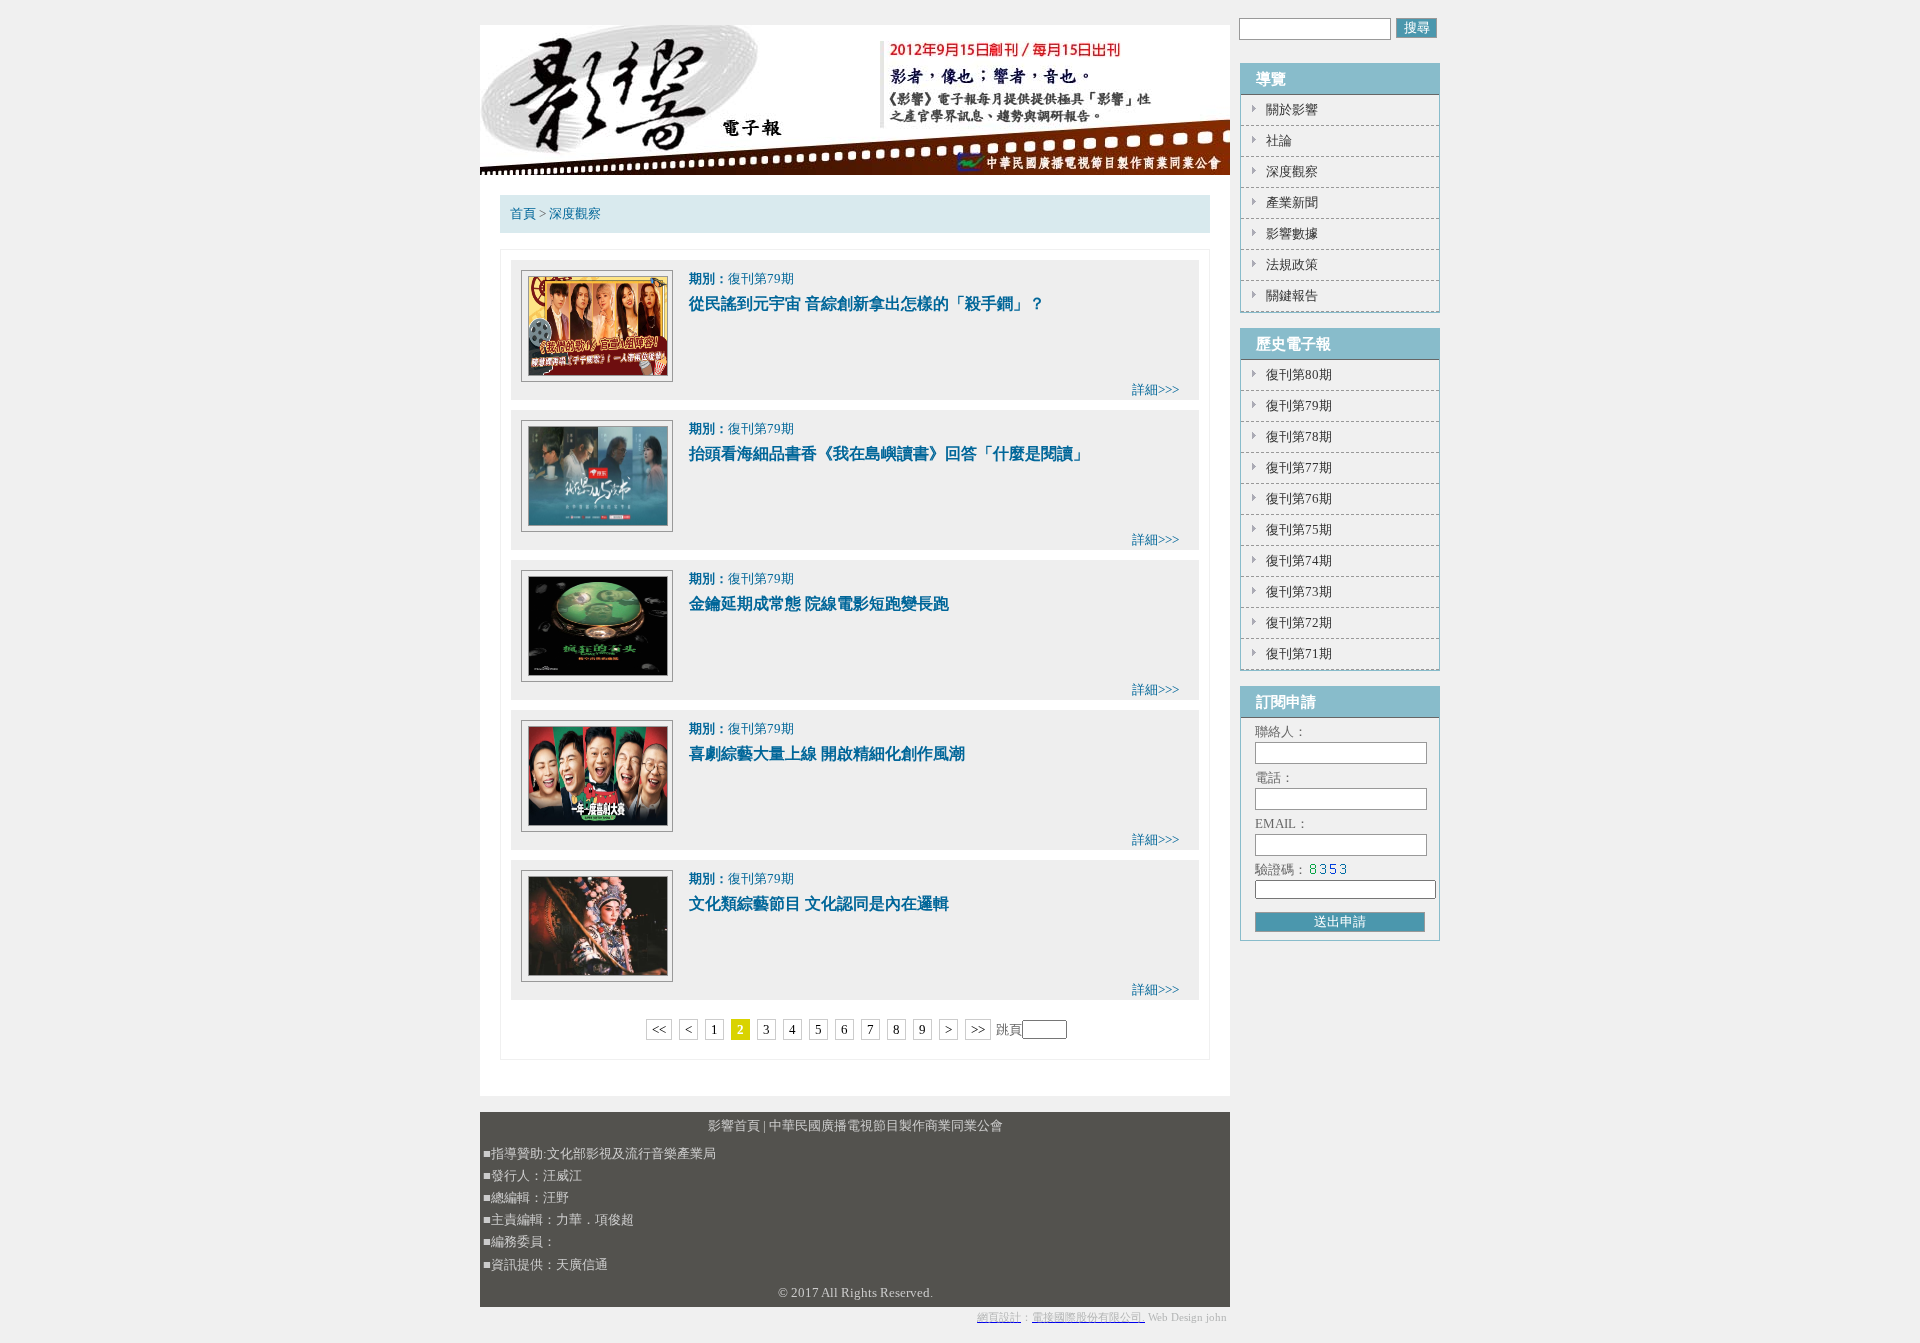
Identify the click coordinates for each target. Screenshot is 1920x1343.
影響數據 (1292, 233)
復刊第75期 (1299, 529)
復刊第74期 (1299, 560)
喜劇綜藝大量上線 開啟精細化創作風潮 (827, 753)
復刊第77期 (1299, 467)
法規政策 (1292, 264)
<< (659, 1029)
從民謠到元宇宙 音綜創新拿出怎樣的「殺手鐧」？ (867, 303)
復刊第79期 (1299, 405)
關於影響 (1292, 109)
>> (978, 1029)
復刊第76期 (1299, 498)
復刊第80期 (1299, 374)
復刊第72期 (1299, 622)
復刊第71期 (1299, 653)
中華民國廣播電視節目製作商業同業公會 (886, 1125)
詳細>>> (1155, 389)
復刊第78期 (1299, 436)
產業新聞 (1292, 202)
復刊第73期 (1299, 591)
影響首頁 (734, 1125)
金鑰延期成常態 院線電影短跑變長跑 (819, 603)
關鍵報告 (1292, 295)
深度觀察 (575, 213)
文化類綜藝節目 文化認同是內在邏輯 (819, 903)
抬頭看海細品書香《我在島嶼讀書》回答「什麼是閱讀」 (889, 453)
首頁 (523, 213)
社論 (1279, 140)
